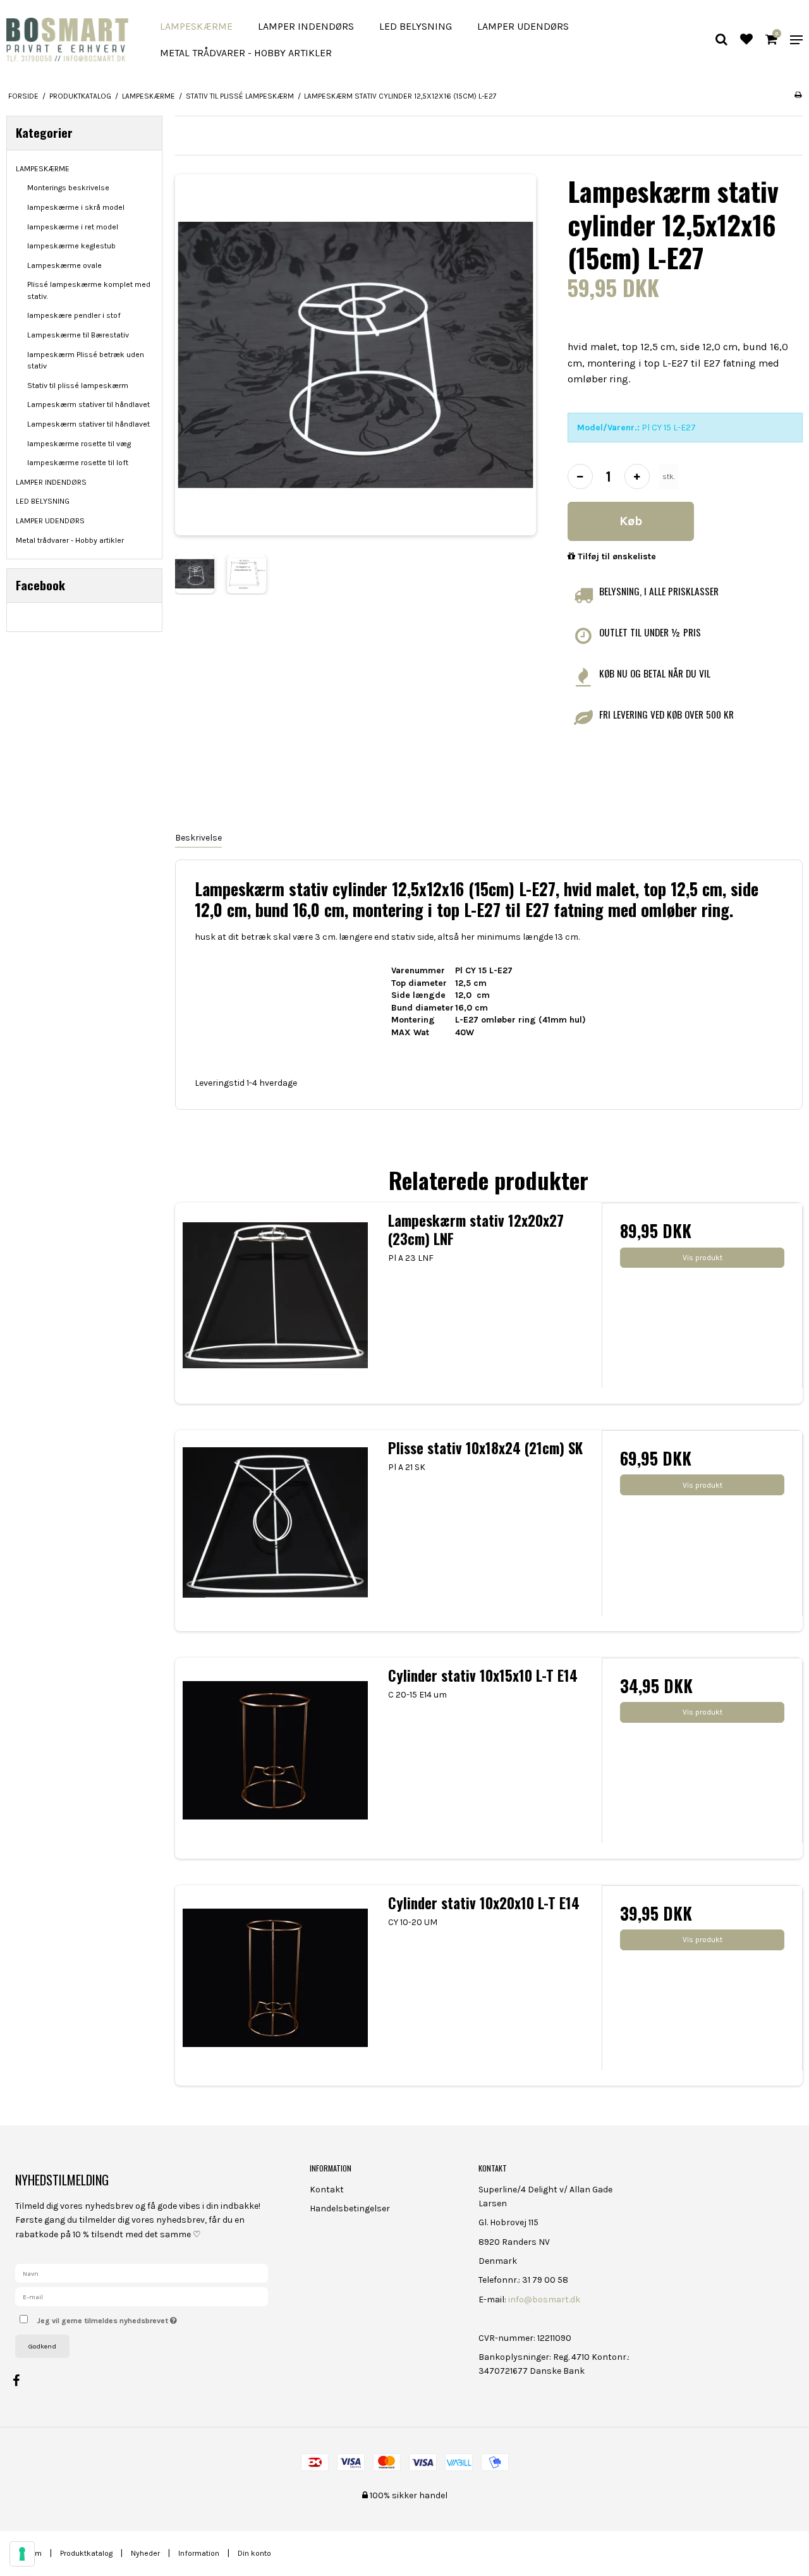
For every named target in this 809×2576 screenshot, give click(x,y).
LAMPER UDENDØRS (523, 26)
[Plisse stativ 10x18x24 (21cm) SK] (276, 1531)
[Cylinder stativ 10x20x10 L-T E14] (276, 1986)
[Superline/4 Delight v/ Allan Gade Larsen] (67, 39)
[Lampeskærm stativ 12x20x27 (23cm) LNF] (276, 1303)
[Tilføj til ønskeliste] (746, 41)
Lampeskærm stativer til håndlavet (88, 404)
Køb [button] (631, 521)
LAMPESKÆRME (196, 26)
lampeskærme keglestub (71, 246)
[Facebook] (22, 2381)
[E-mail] (142, 2296)
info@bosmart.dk (544, 2300)
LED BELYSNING (416, 26)
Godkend (42, 2346)
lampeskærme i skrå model (76, 207)
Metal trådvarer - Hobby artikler (246, 53)
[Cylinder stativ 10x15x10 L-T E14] (276, 1758)
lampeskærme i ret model (73, 227)
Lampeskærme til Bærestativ (78, 335)
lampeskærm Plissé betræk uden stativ (86, 360)
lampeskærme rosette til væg (79, 444)
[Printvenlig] (798, 95)
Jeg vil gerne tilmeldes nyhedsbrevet (154, 2318)
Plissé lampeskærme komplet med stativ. (89, 290)
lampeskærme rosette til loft (78, 463)
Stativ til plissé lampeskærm (78, 386)
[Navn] (142, 2273)
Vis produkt (703, 1258)
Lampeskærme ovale (64, 265)
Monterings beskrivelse (68, 188)
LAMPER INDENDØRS (306, 26)
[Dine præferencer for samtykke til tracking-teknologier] (22, 2554)
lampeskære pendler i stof (74, 315)
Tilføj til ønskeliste (616, 556)
